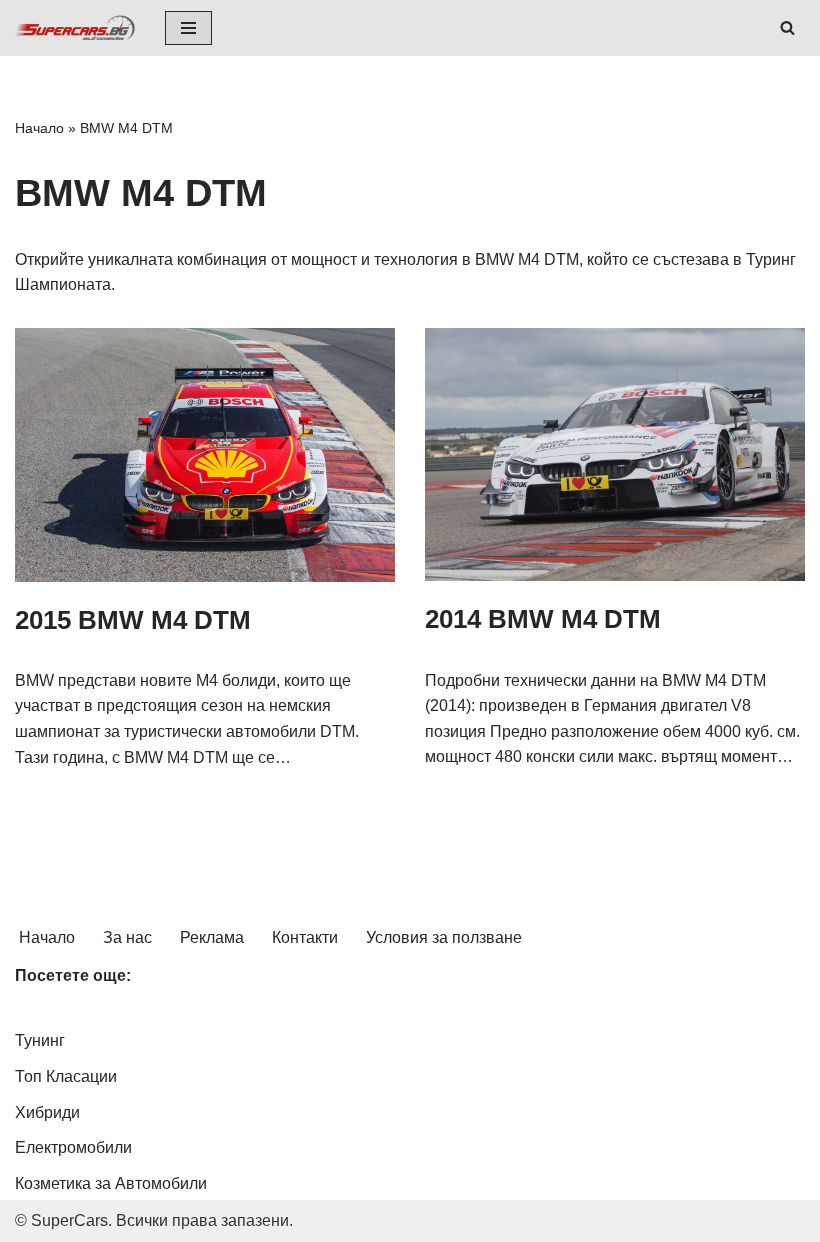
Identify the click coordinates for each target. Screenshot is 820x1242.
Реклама (212, 937)
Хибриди (47, 1112)
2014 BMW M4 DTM (543, 619)
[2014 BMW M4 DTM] (615, 454)
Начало (39, 128)
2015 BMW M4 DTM (133, 620)
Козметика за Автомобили (111, 1183)
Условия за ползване (444, 937)
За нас (127, 937)
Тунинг (40, 1040)
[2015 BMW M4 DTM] (205, 455)
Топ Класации (66, 1076)
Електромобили (73, 1147)
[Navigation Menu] (188, 28)
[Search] (787, 27)
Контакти (305, 937)
